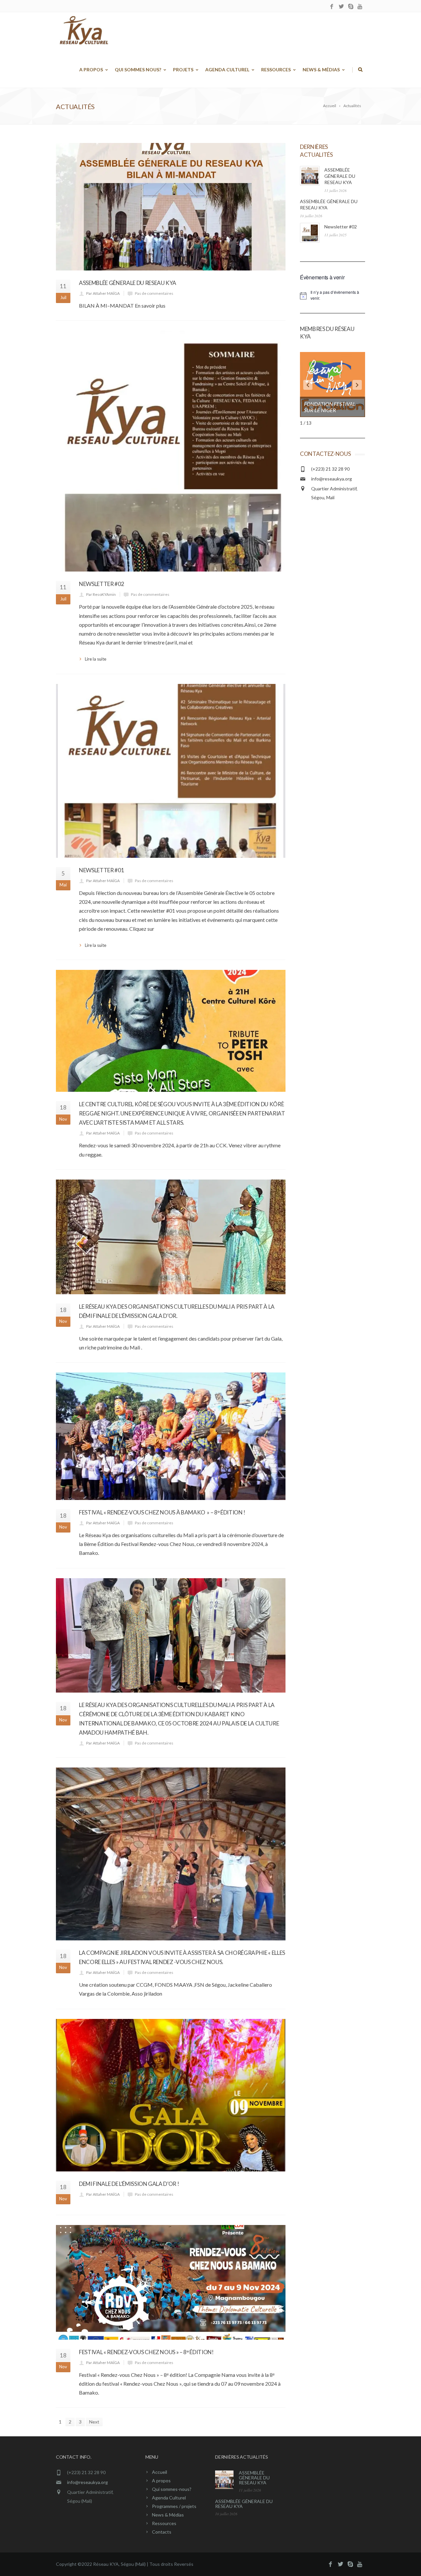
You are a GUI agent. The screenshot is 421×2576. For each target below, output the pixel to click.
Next (94, 2422)
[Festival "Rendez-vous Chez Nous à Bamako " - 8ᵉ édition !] (171, 1436)
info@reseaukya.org (332, 479)
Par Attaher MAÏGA (103, 293)
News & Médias (321, 70)
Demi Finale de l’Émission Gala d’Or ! (129, 2184)
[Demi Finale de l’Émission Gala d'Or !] (171, 2095)
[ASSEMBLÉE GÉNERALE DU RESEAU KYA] (171, 207)
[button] (308, 385)
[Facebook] (332, 7)
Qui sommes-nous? (172, 2489)
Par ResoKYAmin (101, 594)
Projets (183, 70)
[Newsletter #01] (171, 771)
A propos (91, 70)
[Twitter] (341, 7)
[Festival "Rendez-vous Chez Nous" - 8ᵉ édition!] (171, 2282)
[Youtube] (360, 7)
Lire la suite (96, 659)
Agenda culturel (227, 70)
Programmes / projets (174, 2506)
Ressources (276, 70)
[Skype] (351, 7)
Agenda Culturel (169, 2498)
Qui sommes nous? (138, 70)
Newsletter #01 (101, 870)
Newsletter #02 (101, 584)
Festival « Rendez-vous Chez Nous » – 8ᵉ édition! (146, 2352)
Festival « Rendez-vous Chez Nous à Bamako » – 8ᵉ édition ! (162, 1512)
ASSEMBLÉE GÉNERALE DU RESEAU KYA (128, 283)
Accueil (160, 2472)
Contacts (162, 2532)
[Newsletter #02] (171, 451)
